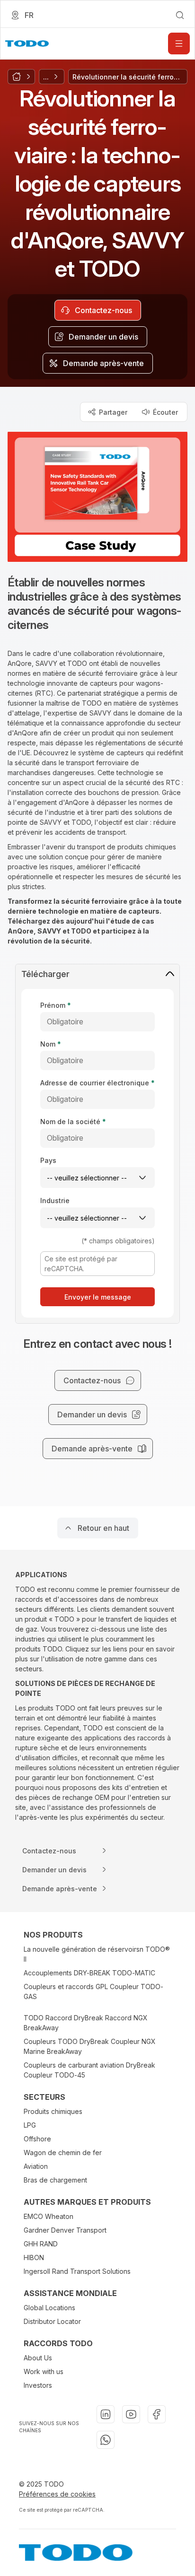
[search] (180, 15)
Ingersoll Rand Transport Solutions (77, 2271)
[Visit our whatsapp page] (106, 2440)
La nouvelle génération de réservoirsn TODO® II (97, 1954)
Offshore (37, 2139)
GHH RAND (41, 2244)
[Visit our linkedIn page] (106, 2414)
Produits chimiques (53, 2111)
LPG (30, 2125)
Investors (38, 2385)
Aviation (36, 2166)
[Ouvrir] (179, 44)
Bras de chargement (55, 2180)
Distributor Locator (52, 2321)
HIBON (34, 2257)
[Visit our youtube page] (131, 2414)
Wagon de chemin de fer (63, 2152)
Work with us (44, 2371)
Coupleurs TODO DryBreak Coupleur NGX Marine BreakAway (90, 2046)
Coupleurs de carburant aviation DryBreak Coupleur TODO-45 (89, 2070)
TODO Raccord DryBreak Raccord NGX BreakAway (86, 2023)
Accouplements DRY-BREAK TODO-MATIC (89, 1973)
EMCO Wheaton (49, 2216)
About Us (38, 2358)
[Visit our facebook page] (157, 2414)
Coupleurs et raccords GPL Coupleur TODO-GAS (93, 1991)
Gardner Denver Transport (65, 2230)
